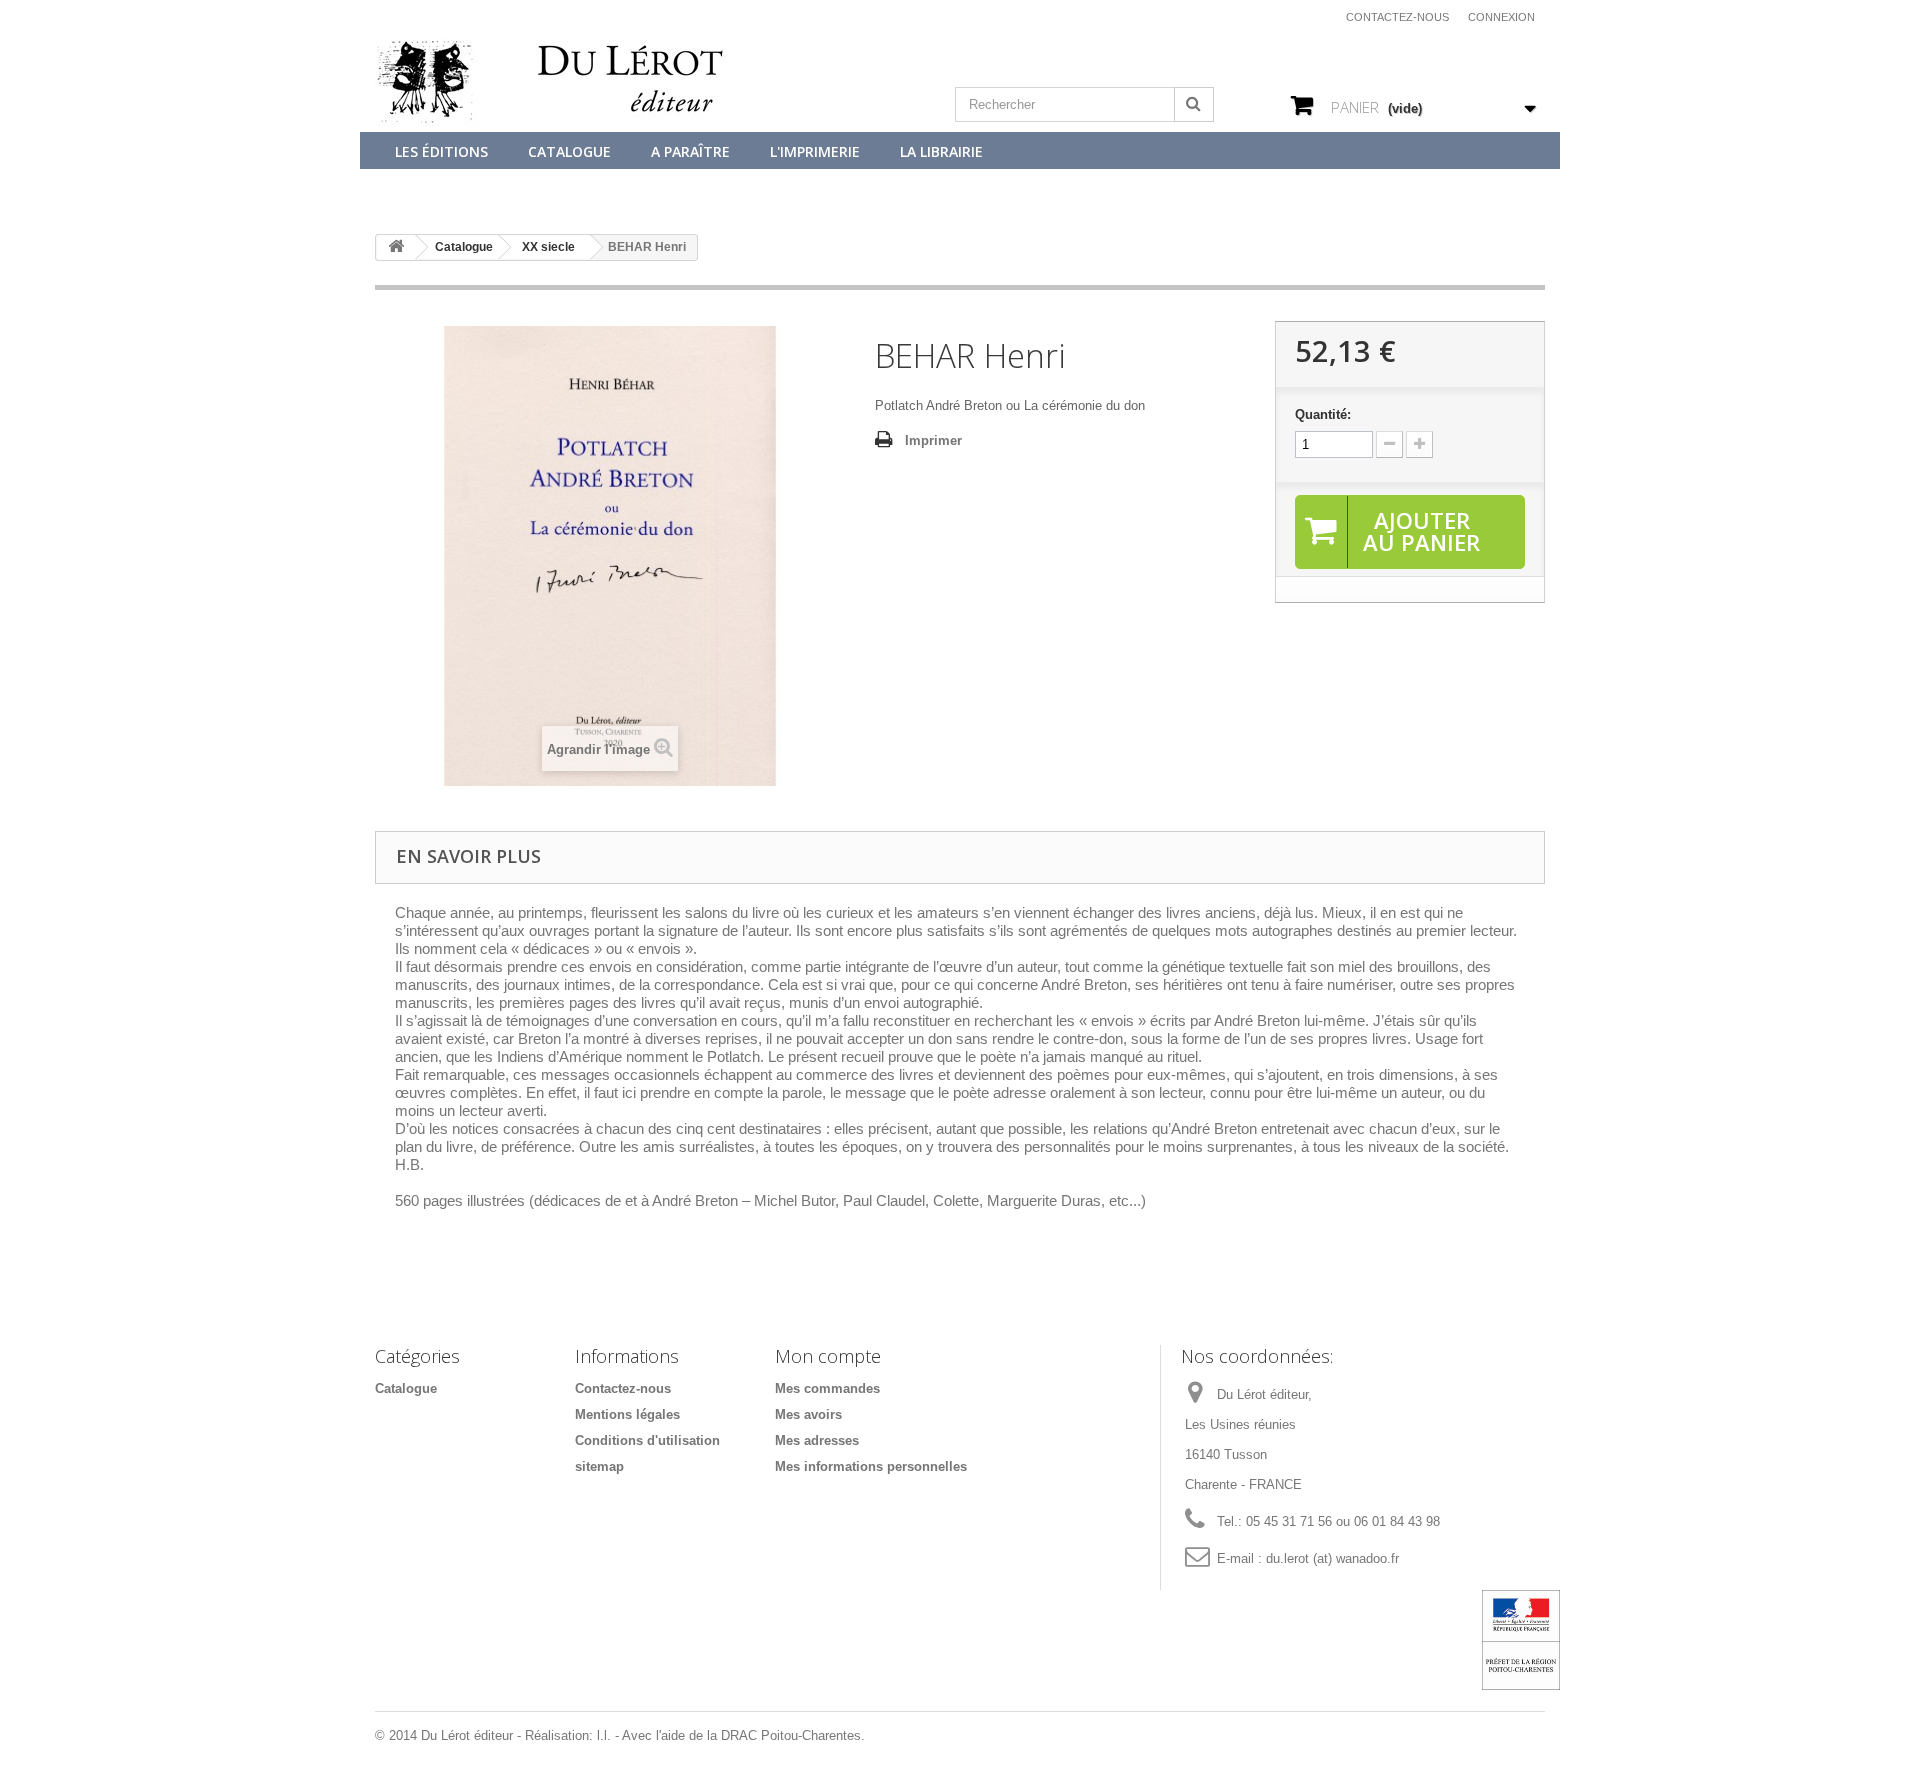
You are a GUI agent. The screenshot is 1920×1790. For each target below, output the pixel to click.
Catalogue (569, 151)
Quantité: (1323, 414)
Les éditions (441, 151)
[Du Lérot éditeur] (560, 84)
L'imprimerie (815, 151)
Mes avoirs (808, 1414)
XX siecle (548, 247)
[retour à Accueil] (396, 247)
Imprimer (933, 440)
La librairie (941, 151)
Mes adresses (817, 1440)
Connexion (1501, 17)
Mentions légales (627, 1414)
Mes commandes (827, 1388)
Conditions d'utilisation (647, 1440)
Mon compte (828, 1356)
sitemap (599, 1466)
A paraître (690, 151)
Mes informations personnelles (871, 1466)
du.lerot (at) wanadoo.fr (1332, 1558)
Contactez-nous (1397, 17)
